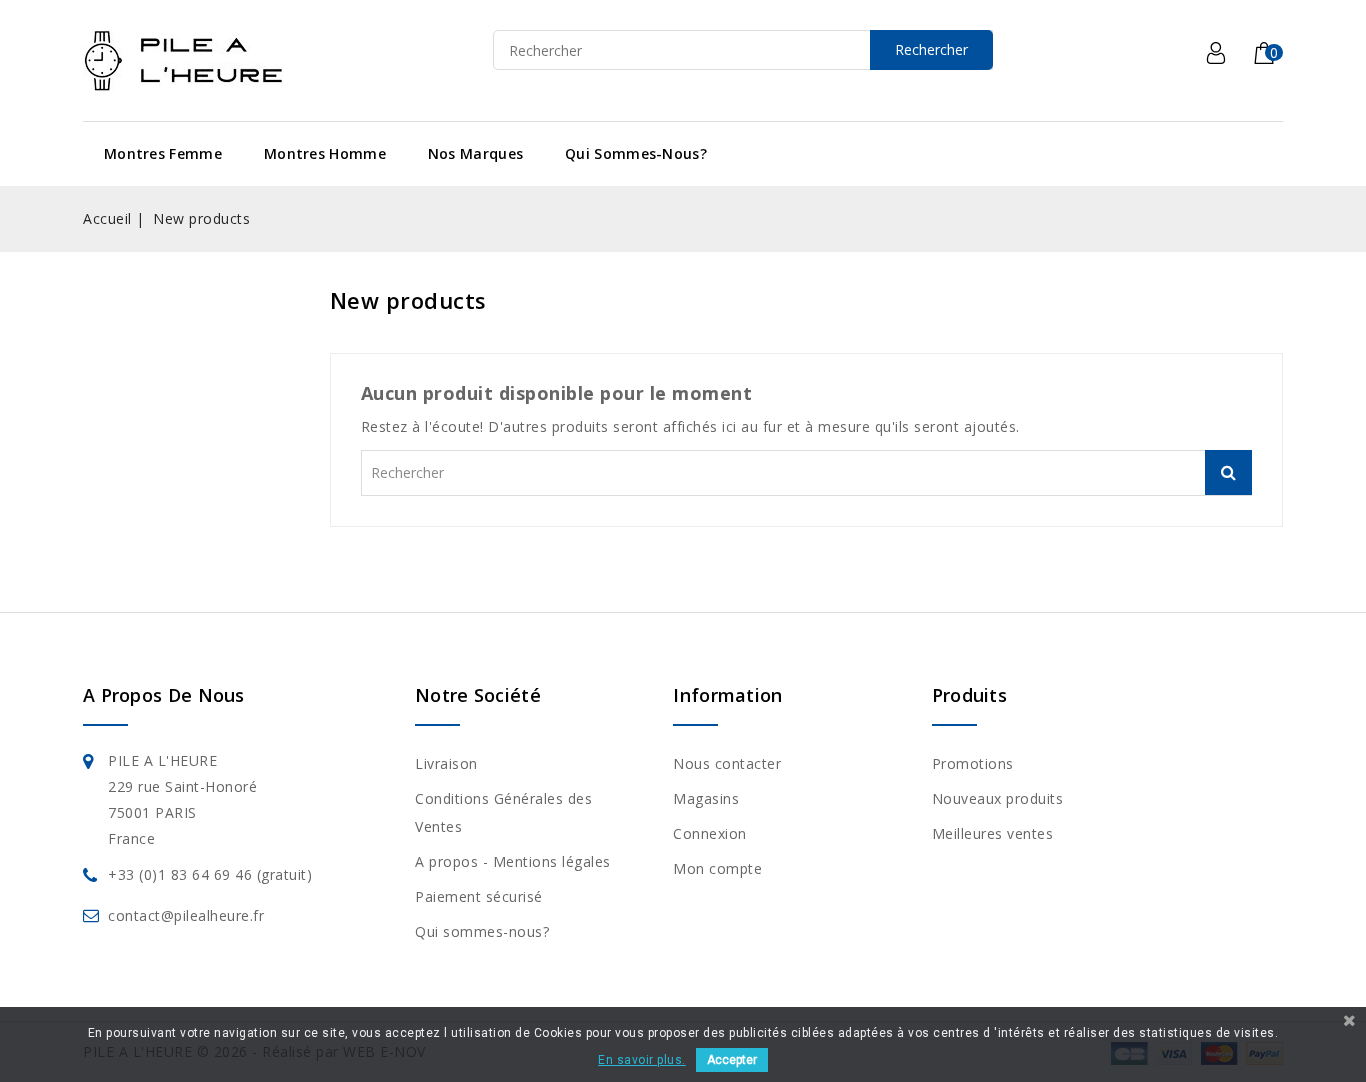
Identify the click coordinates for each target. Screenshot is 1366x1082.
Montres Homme (325, 153)
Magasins (706, 798)
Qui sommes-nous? (636, 153)
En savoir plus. (642, 1060)
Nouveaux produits (998, 798)
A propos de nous (164, 695)
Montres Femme (163, 153)
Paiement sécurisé (479, 896)
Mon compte (717, 868)
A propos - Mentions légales (513, 861)
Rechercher (931, 49)
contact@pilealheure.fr (186, 915)
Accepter (732, 1060)
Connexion (710, 833)
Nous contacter (727, 763)
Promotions (973, 763)
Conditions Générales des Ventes (503, 812)
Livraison (446, 763)
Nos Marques (475, 153)
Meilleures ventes (993, 833)
